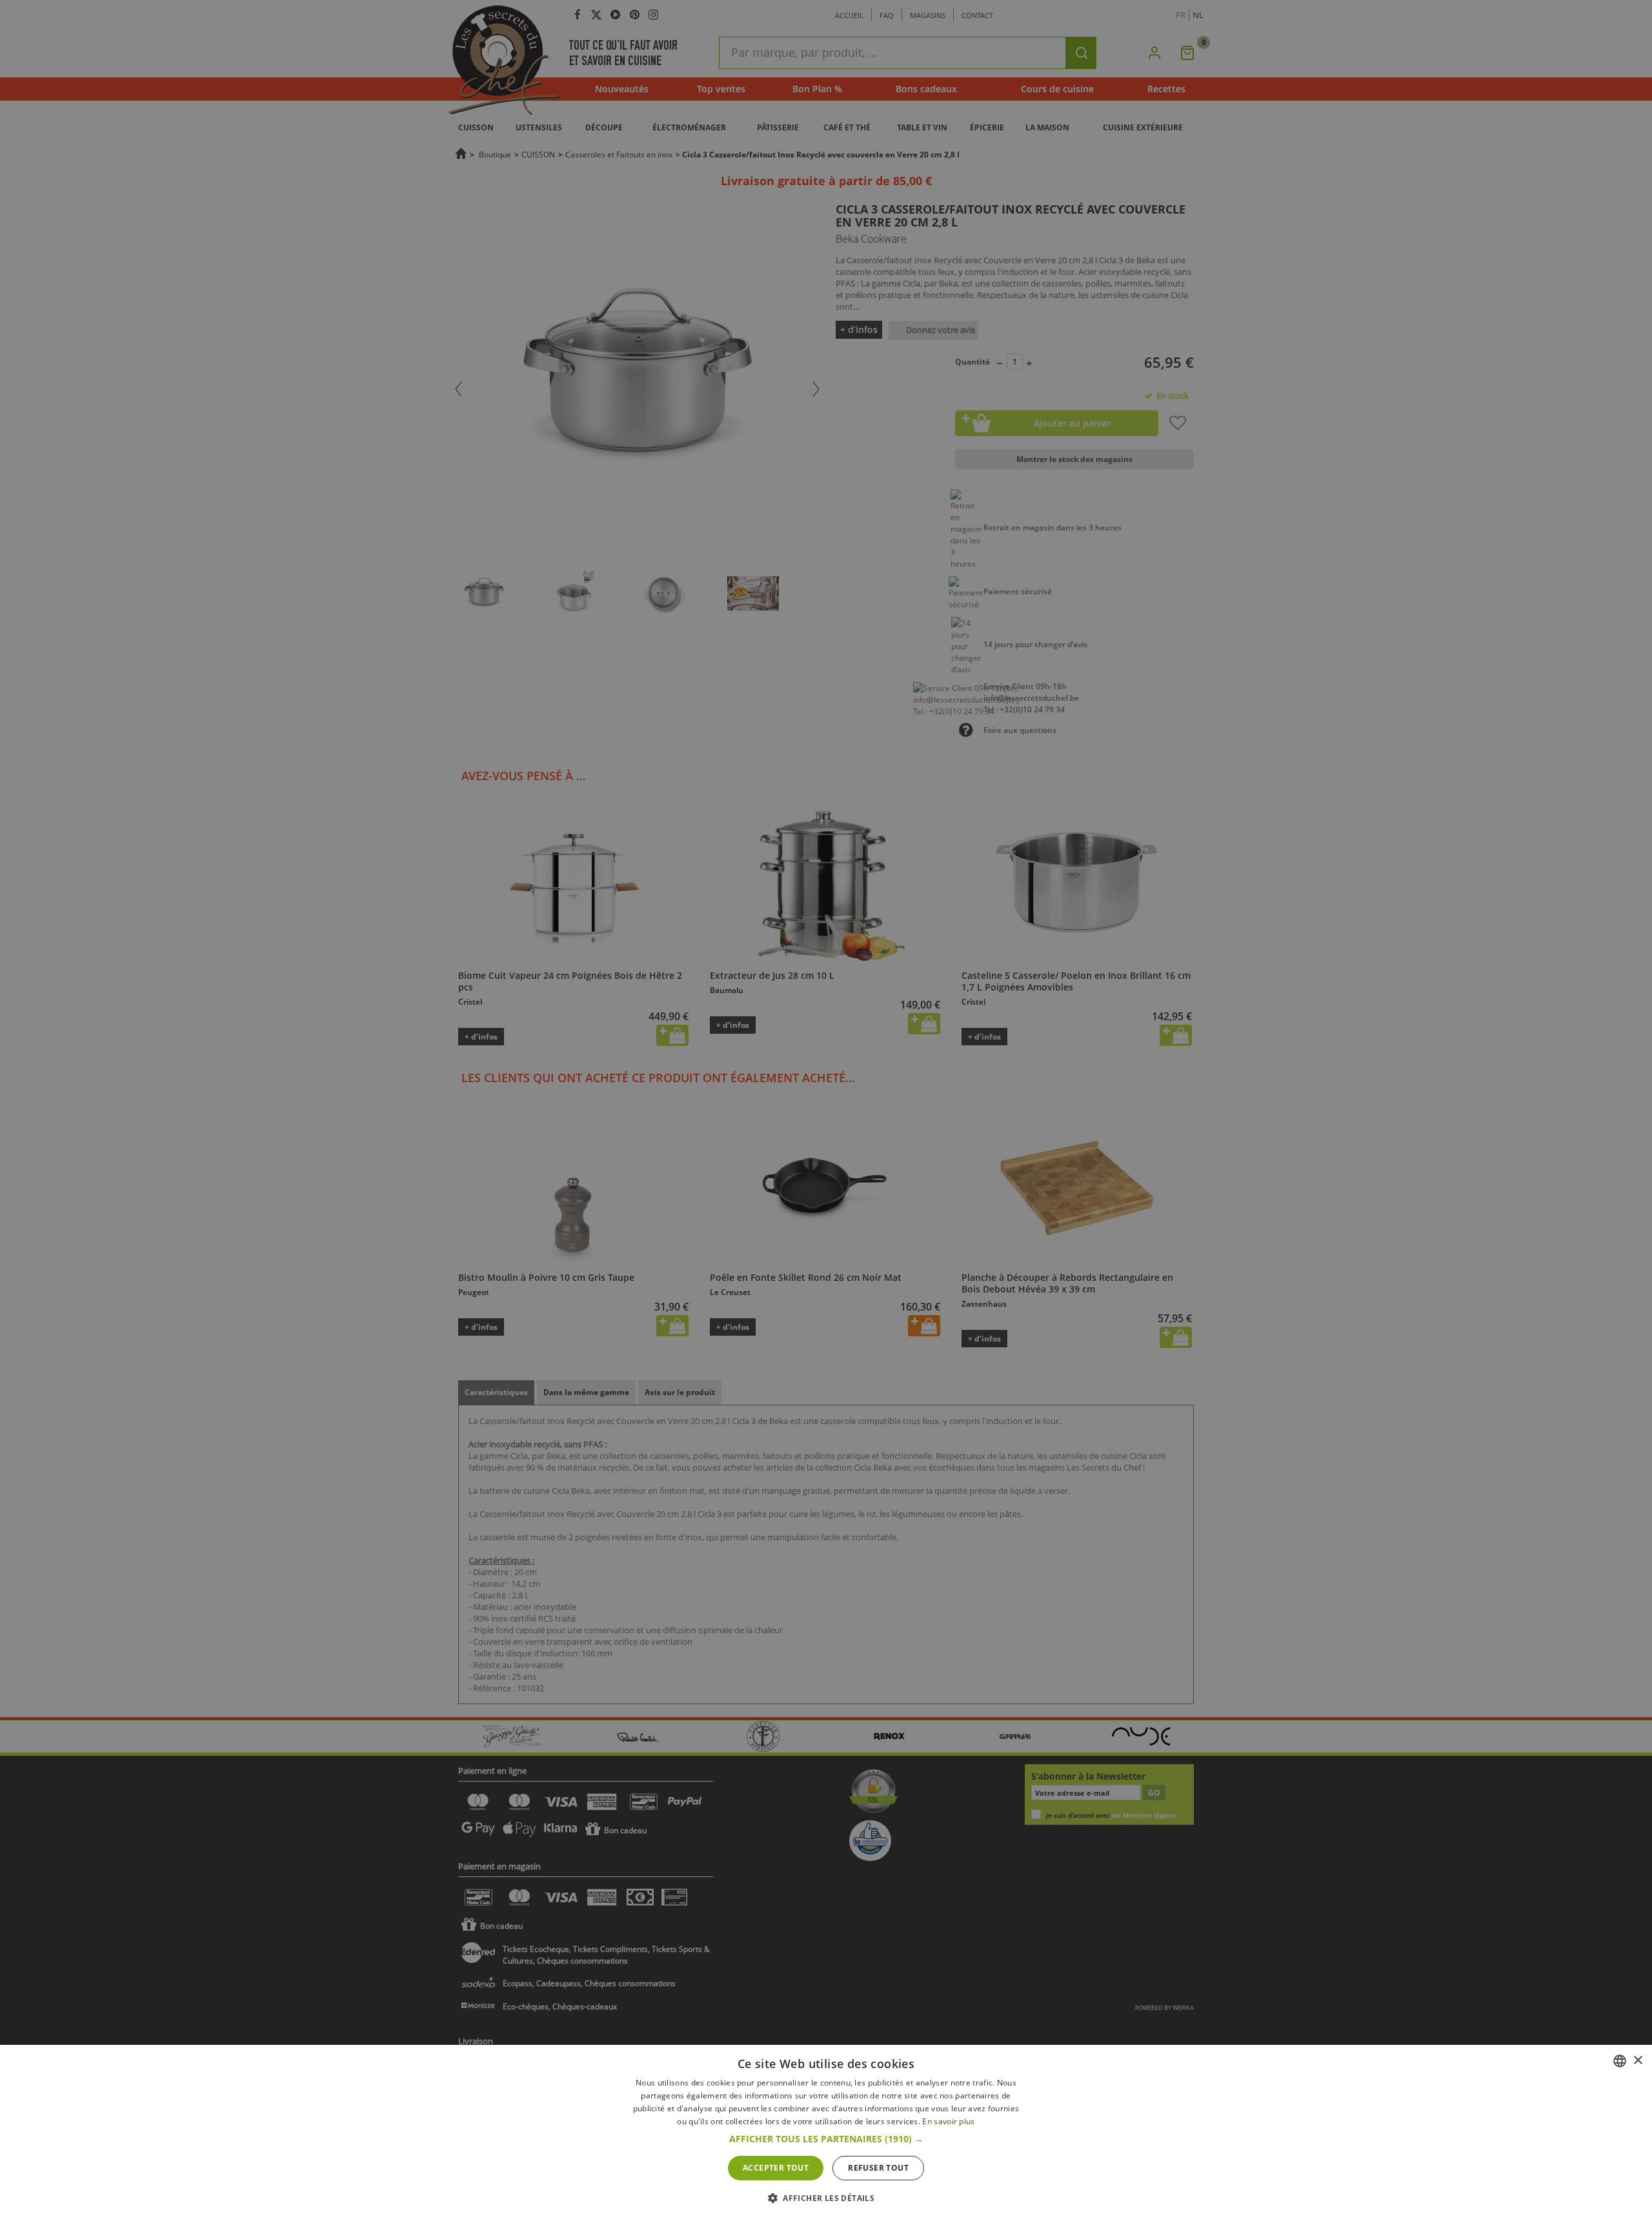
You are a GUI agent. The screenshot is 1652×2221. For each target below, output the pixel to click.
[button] (826, 2139)
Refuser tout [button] (878, 2168)
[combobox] (1620, 2061)
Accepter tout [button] (776, 2168)
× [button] (1637, 2061)
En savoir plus (948, 2121)
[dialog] (826, 2133)
